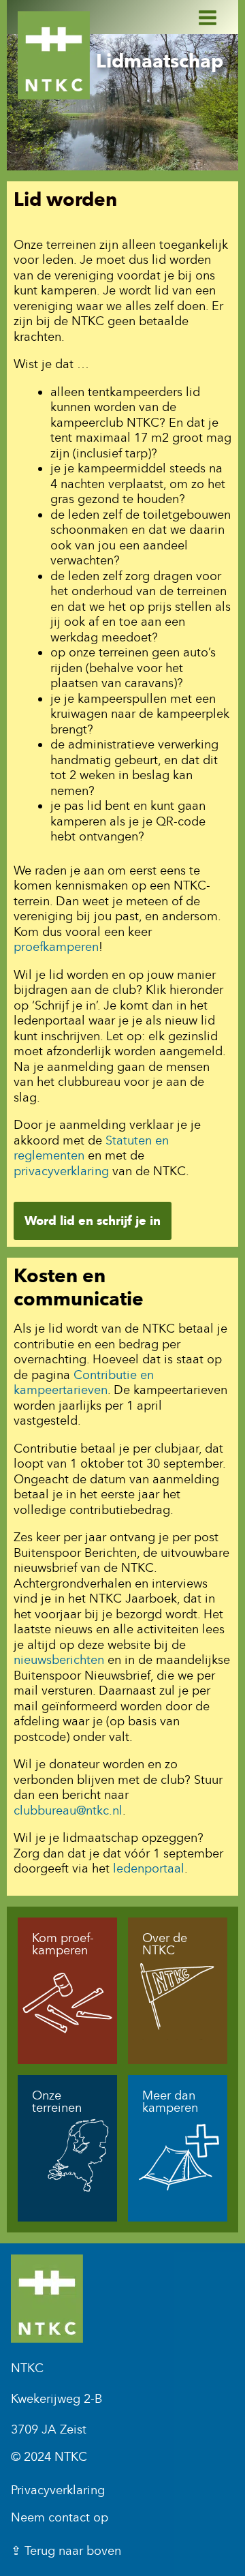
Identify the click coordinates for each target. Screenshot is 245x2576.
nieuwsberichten (59, 1660)
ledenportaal (149, 1868)
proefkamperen (56, 947)
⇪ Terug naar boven (66, 2551)
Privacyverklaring (58, 2490)
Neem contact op (60, 2517)
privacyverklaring (61, 1171)
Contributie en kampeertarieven (84, 1383)
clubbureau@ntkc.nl (68, 1810)
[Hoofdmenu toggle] (199, 17)
